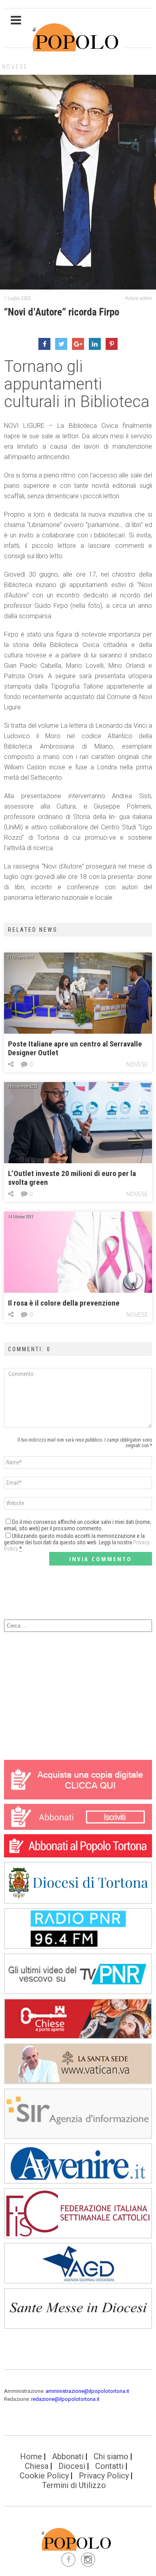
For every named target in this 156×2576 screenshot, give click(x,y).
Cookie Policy (44, 2476)
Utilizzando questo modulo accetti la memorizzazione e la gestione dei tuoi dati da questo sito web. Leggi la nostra (77, 1542)
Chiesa (37, 2466)
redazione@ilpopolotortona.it (65, 2399)
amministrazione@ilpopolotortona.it (87, 2391)
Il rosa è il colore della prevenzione (64, 1303)
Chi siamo (111, 2456)
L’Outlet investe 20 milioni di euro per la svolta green (72, 1178)
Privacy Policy (104, 2476)
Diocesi (72, 2466)
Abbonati (68, 2456)
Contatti (109, 2466)
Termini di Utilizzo (74, 2485)
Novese (15, 67)
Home (31, 2456)
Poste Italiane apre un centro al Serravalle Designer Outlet (75, 1048)
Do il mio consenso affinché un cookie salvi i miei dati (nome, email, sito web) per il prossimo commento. (78, 1525)
